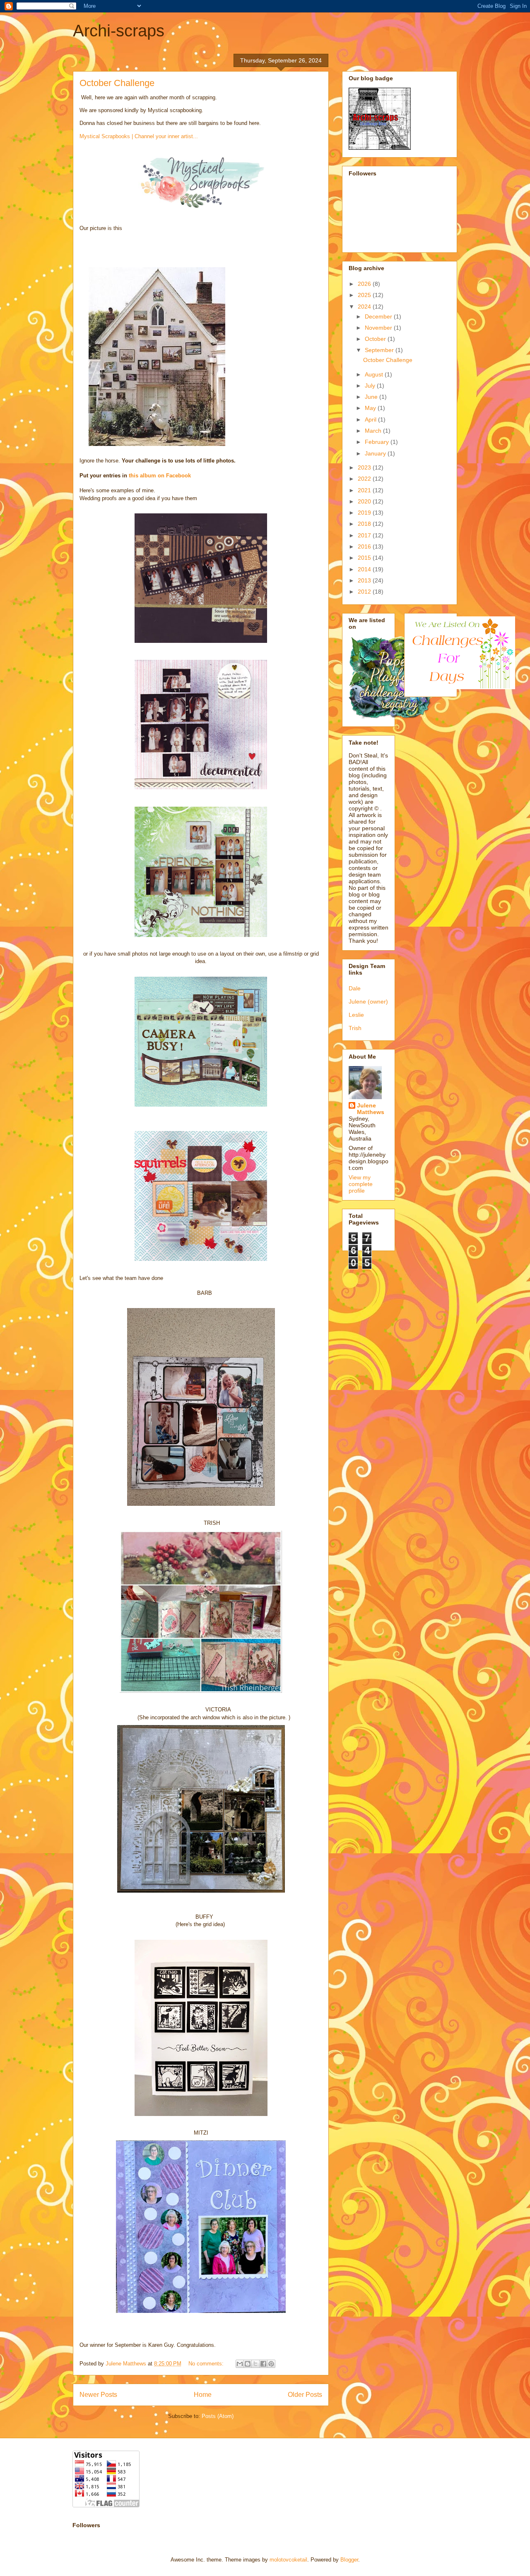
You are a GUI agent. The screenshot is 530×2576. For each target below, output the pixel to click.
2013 (365, 580)
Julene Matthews (371, 1109)
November (379, 328)
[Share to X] (255, 2364)
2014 (365, 569)
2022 (365, 479)
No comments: (207, 2364)
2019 (365, 513)
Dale (355, 988)
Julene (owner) (368, 1002)
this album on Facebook (160, 476)
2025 (365, 295)
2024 (365, 307)
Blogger (349, 2560)
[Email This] (240, 2364)
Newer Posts (98, 2395)
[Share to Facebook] (263, 2364)
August (375, 374)
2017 (365, 535)
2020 (365, 501)
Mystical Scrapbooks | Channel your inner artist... (139, 136)
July (371, 386)
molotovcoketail (288, 2560)
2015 (365, 558)
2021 (365, 490)
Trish (355, 1028)
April (371, 419)
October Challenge (117, 83)
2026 (365, 284)
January (376, 453)
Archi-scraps (119, 31)
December (379, 316)
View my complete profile (361, 1184)
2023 (365, 467)
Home (203, 2395)
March (374, 431)
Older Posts (305, 2395)
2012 (365, 592)
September (380, 350)
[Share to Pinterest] (271, 2364)
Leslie (356, 1015)
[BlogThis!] (248, 2364)
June (372, 397)
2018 (365, 524)
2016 (365, 546)
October (376, 339)
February (378, 442)
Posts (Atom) (218, 2416)
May (371, 408)
